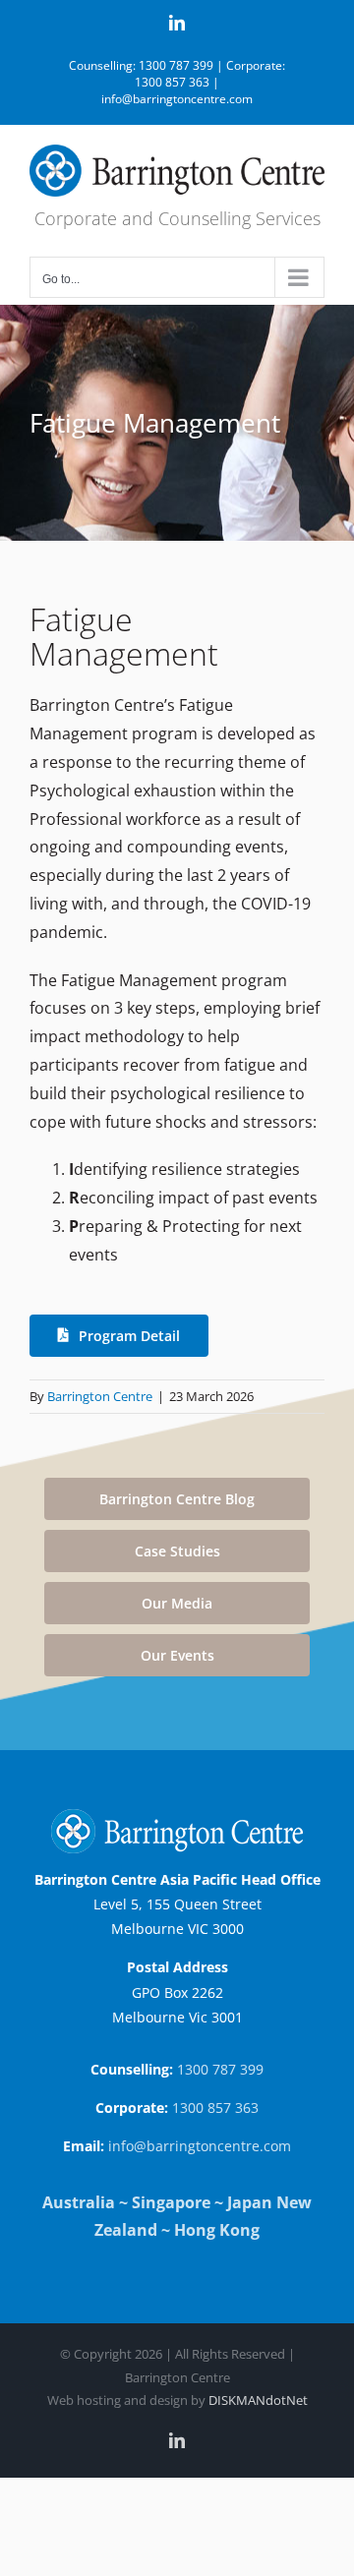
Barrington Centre (100, 1396)
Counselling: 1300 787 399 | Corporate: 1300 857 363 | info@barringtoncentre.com (177, 82)
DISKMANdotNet (258, 2400)
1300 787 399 (220, 2069)
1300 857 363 (215, 2108)
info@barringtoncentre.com (200, 2146)
